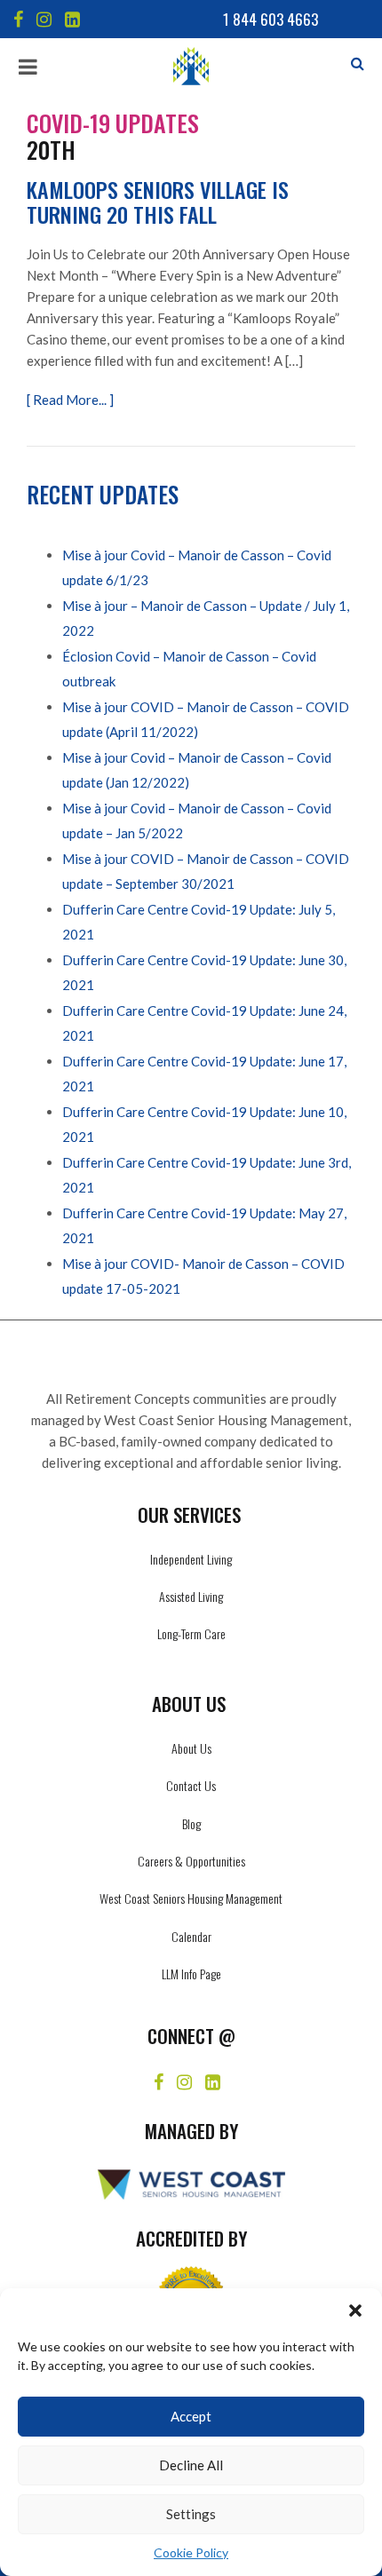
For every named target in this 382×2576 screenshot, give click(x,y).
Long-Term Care (191, 1633)
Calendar (191, 1936)
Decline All (191, 2465)
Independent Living (191, 1559)
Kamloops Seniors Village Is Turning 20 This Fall (158, 202)
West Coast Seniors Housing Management (191, 1898)
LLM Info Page (191, 1974)
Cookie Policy (191, 2552)
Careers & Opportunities (191, 1861)
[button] (355, 2310)
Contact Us (191, 1785)
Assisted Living (191, 1596)
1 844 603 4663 (271, 19)
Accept (191, 2416)
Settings (191, 2514)
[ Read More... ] (70, 400)
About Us (191, 1748)
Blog (191, 1823)
